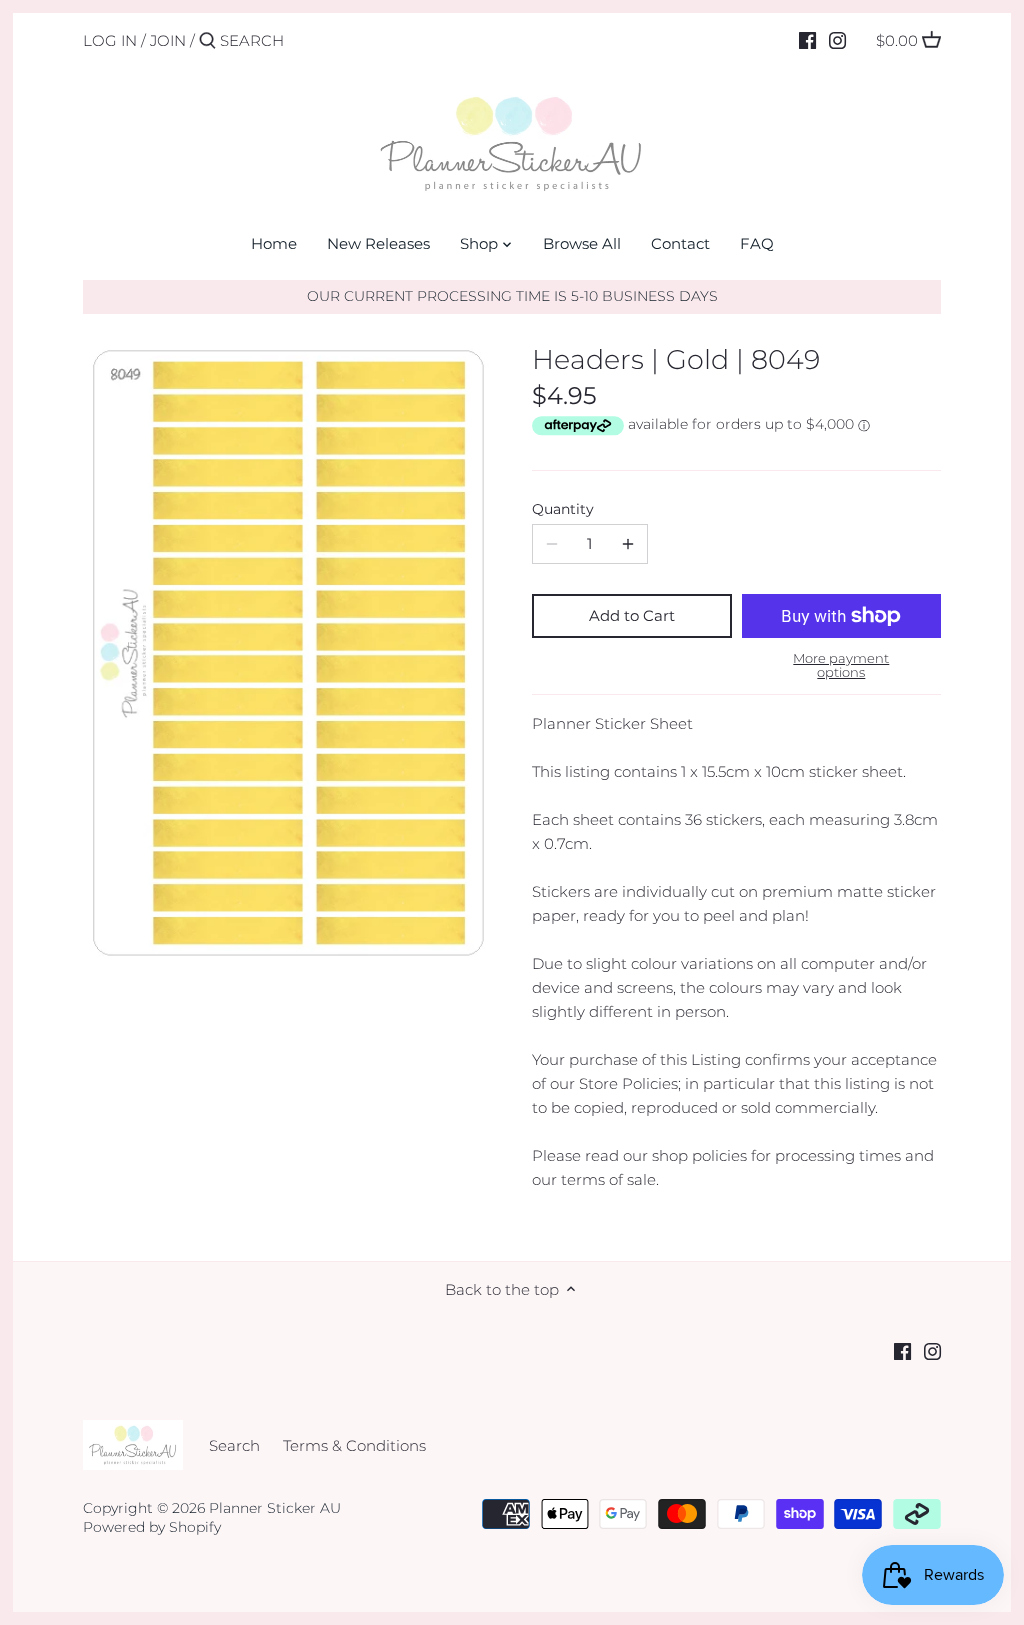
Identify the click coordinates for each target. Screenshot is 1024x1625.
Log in (110, 40)
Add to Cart (632, 615)
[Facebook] (807, 40)
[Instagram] (837, 40)
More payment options (841, 665)
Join (168, 40)
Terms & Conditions (354, 1445)
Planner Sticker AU (275, 1508)
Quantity (563, 509)
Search (234, 1445)
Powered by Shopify (152, 1527)
